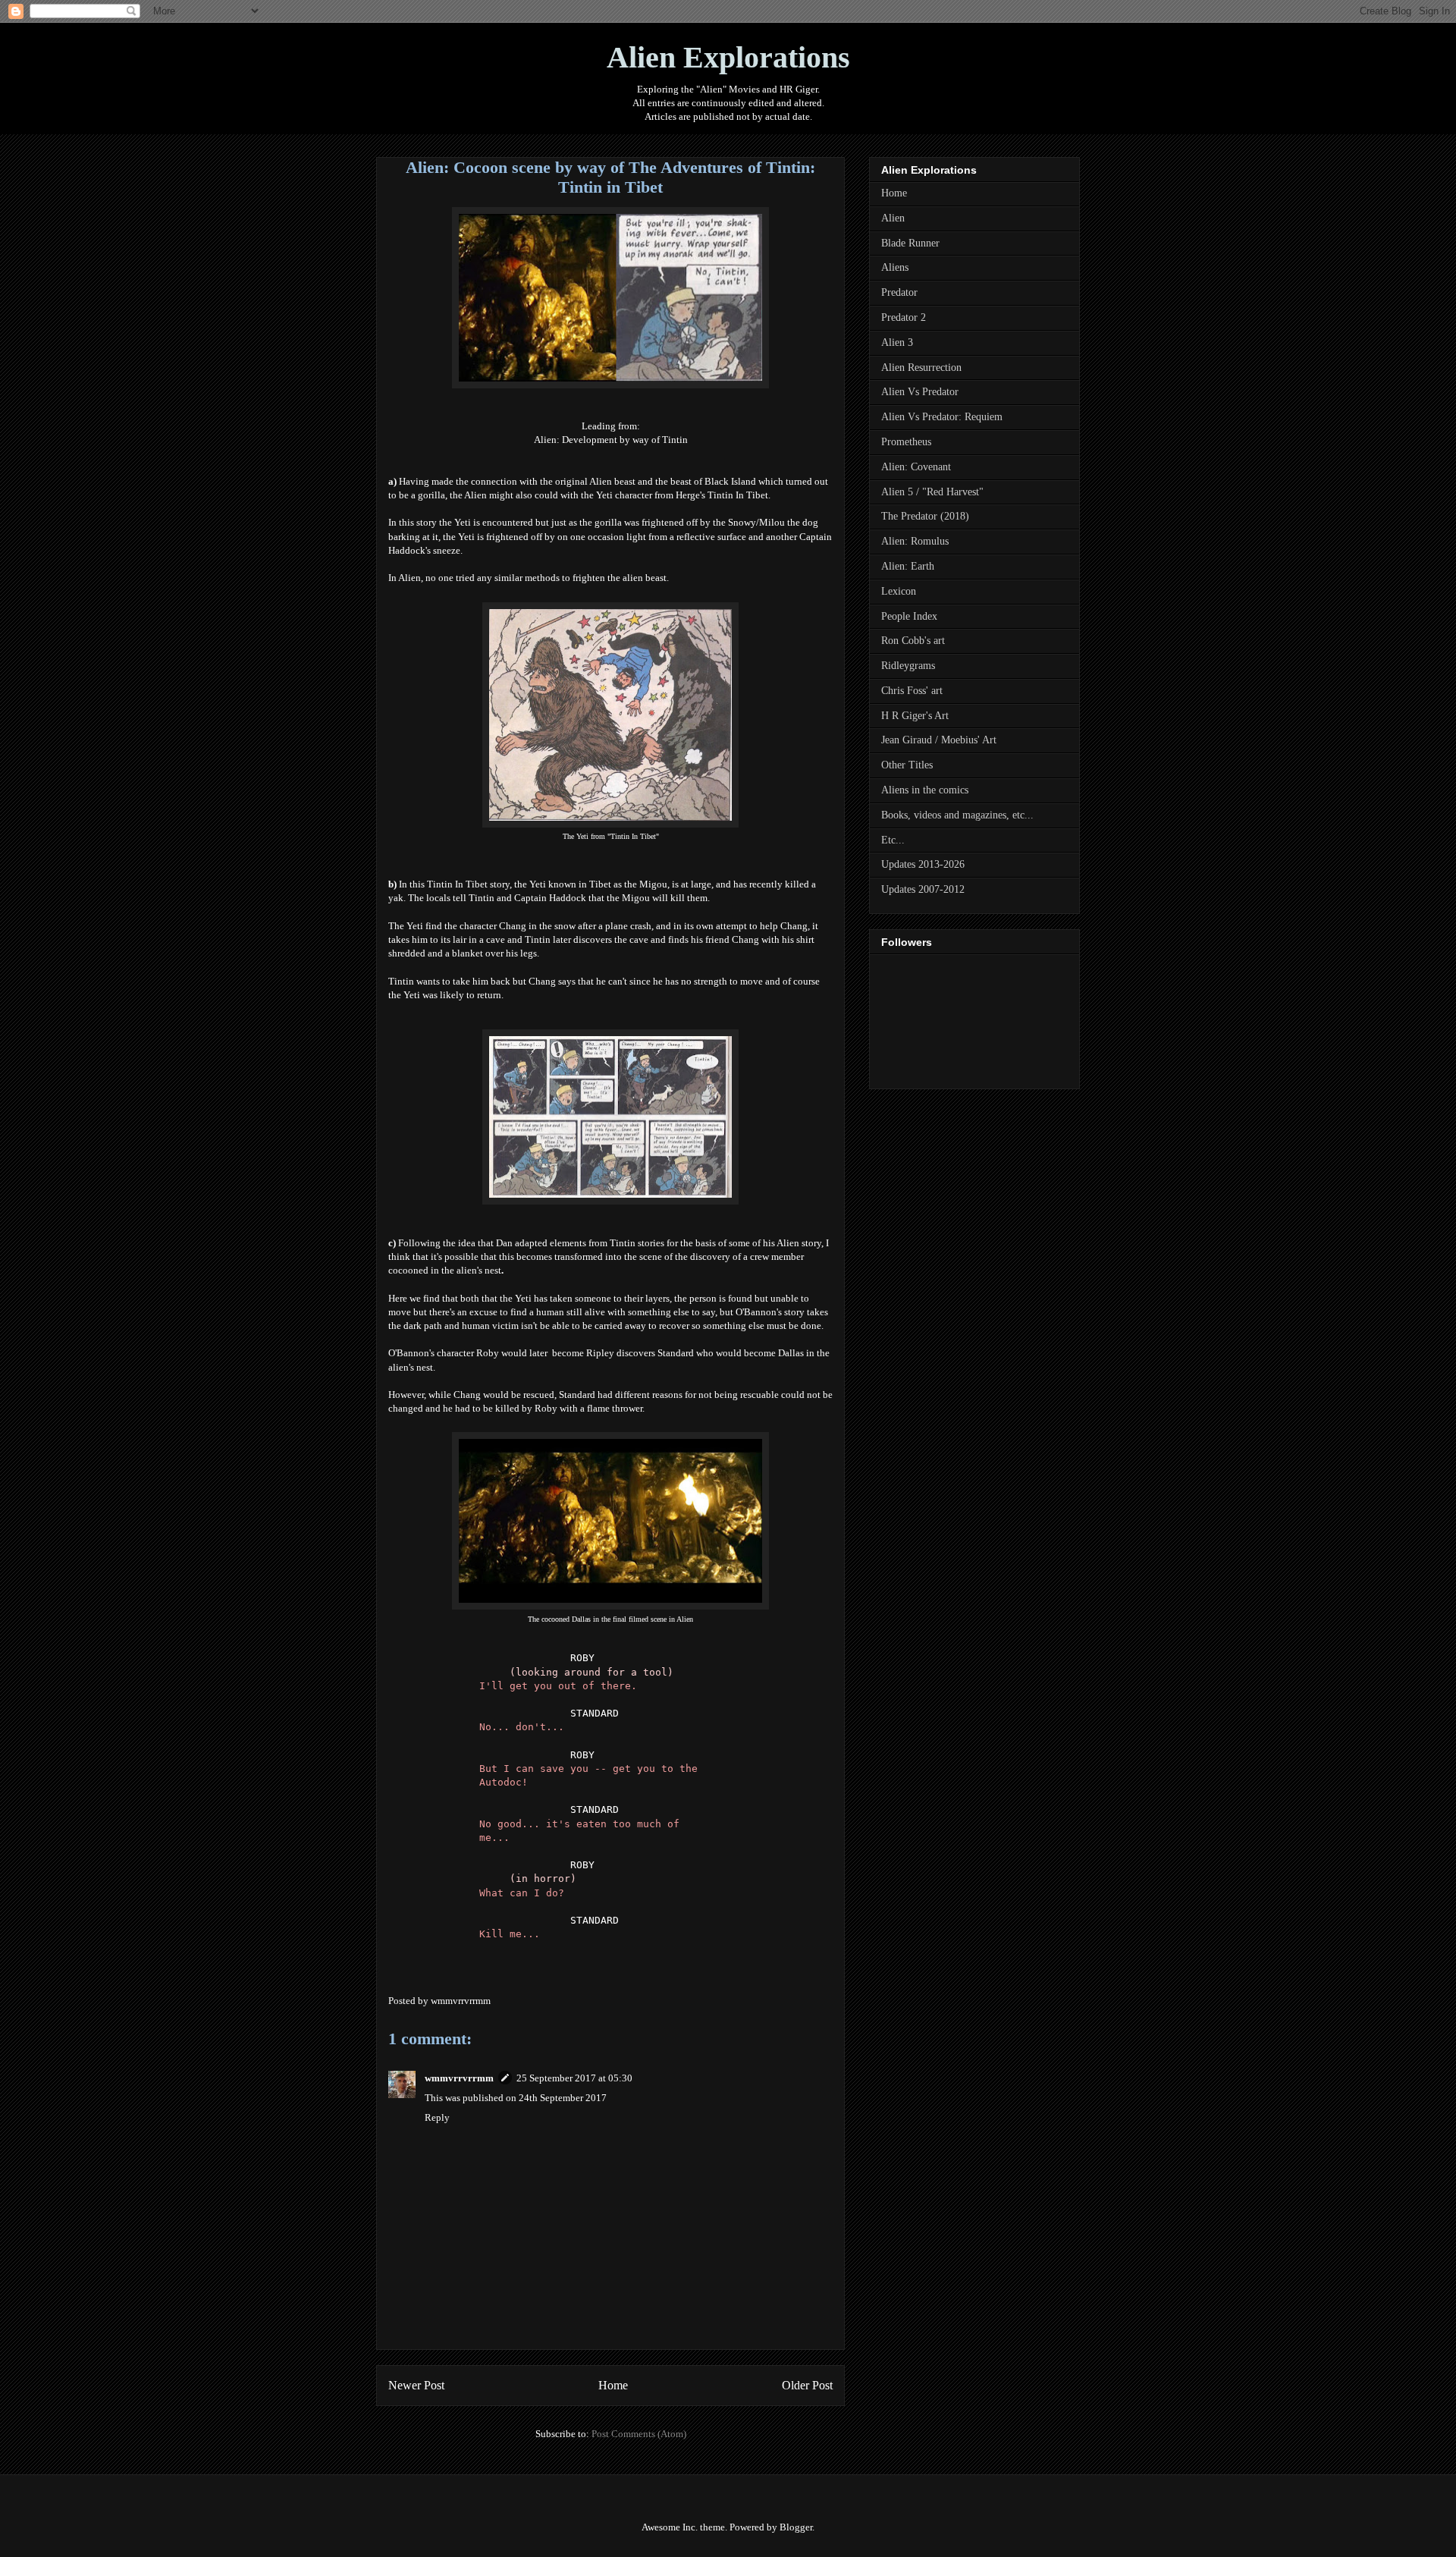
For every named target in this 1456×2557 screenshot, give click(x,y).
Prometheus (906, 442)
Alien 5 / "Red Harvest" (932, 492)
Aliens (895, 267)
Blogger (796, 2527)
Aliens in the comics (925, 790)
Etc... (893, 840)
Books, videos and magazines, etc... (957, 815)
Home (613, 2385)
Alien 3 (897, 342)
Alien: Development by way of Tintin (611, 440)
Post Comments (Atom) (639, 2434)
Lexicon (899, 591)
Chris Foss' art (912, 691)
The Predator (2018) (925, 516)
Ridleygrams (908, 666)
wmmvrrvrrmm (459, 2078)
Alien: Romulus (915, 541)
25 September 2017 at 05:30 (574, 2078)
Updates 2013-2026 (923, 864)
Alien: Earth (908, 566)
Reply (437, 2117)
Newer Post (416, 2385)
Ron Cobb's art (913, 641)
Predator (899, 292)
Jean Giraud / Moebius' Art (939, 740)
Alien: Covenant (916, 467)
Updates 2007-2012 (923, 889)
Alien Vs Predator (920, 392)
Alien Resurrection (921, 368)
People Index (909, 616)
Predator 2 (904, 317)
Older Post (807, 2385)
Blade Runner (910, 243)
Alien (893, 218)
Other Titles (907, 765)
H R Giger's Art (915, 716)
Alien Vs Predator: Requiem (942, 417)
